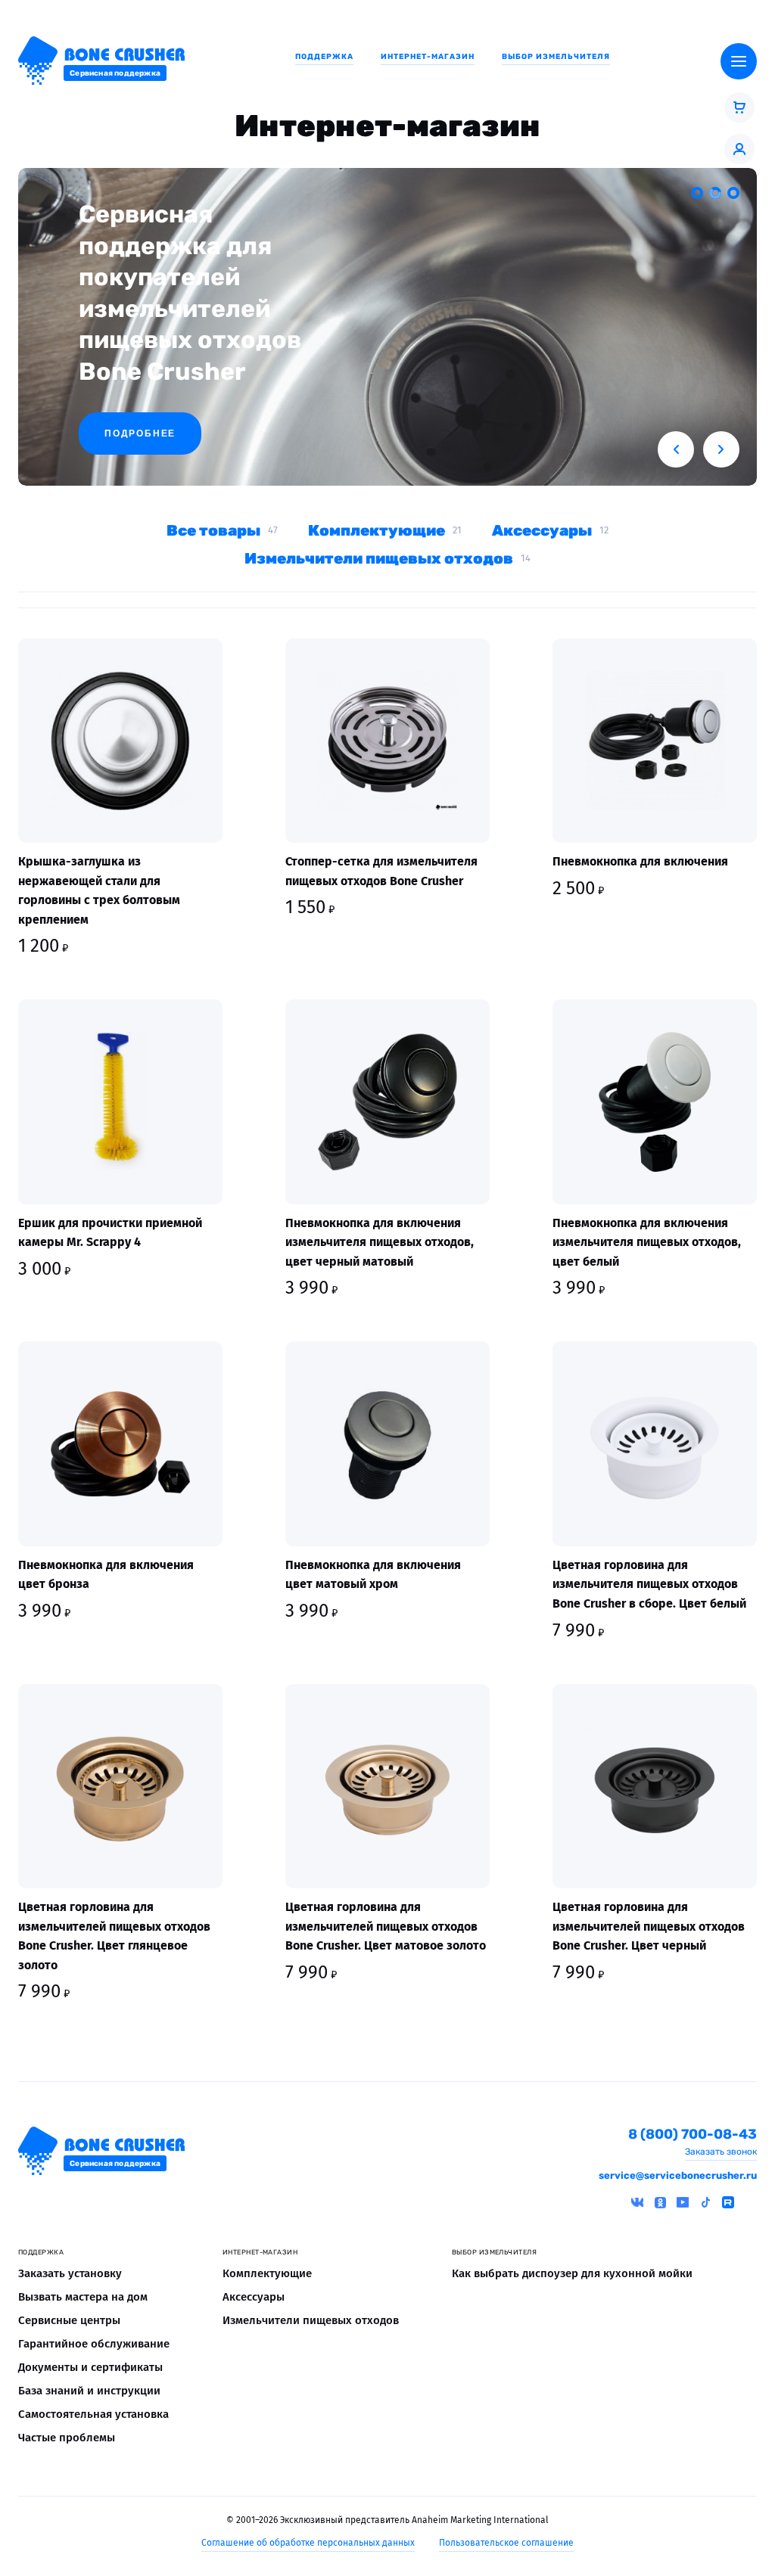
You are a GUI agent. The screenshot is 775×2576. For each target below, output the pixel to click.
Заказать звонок (721, 2152)
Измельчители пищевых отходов (379, 558)
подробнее (140, 433)
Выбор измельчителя (556, 57)
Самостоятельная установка (93, 2414)
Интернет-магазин (428, 57)
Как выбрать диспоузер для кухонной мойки (572, 2273)
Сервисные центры (69, 2320)
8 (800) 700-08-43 (693, 2135)
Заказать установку (70, 2273)
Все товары (213, 530)
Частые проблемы (67, 2438)
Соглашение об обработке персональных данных (308, 2543)
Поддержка (324, 57)
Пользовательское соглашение (506, 2543)
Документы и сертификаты (90, 2367)
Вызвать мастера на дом (83, 2297)
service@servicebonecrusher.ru (678, 2175)
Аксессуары (542, 530)
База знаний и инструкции (89, 2391)
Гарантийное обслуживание (94, 2344)
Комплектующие (377, 530)
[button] (676, 449)
